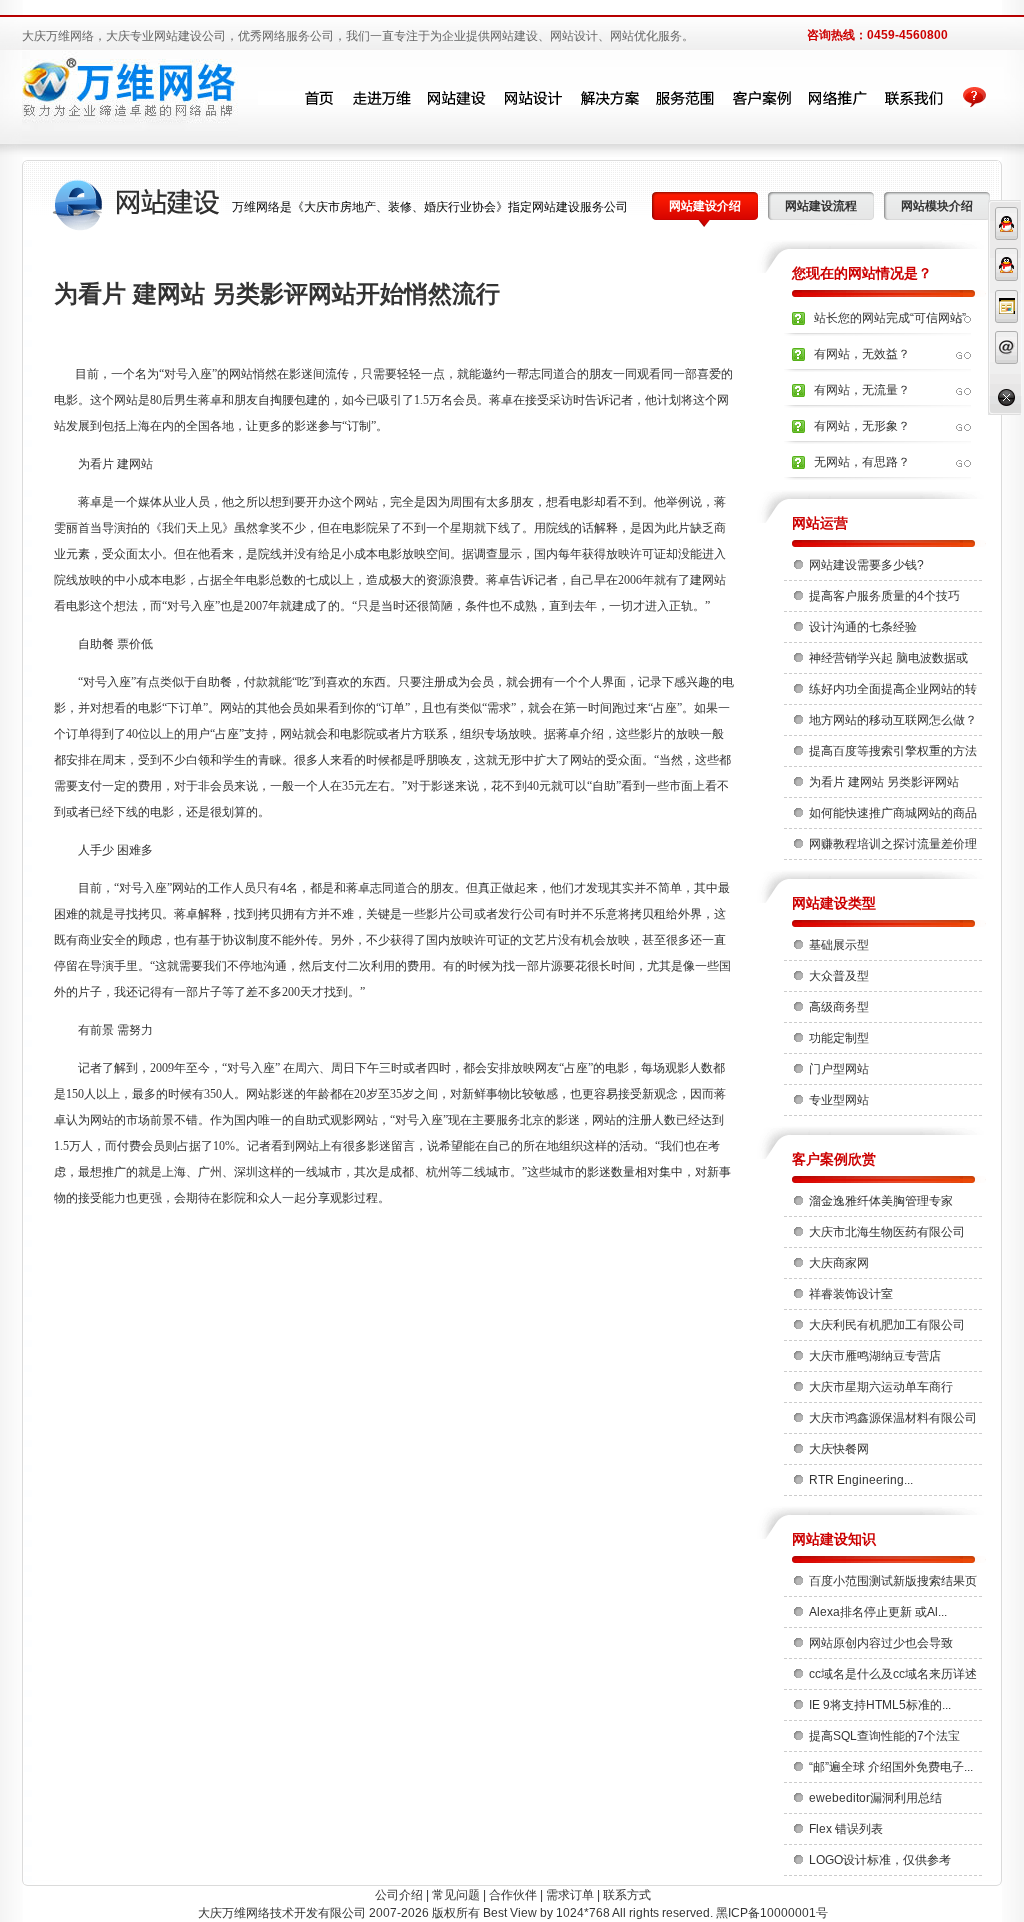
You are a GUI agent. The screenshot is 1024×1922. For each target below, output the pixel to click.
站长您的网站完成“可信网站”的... (890, 323)
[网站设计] (533, 99)
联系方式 (627, 1895)
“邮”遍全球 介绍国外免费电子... (891, 1767)
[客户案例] (761, 99)
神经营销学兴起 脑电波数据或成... (888, 662)
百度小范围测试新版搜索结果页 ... (893, 1585)
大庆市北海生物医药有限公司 (887, 1232)
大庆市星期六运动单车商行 (881, 1387)
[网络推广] (837, 99)
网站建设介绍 (705, 206)
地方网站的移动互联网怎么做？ (893, 720)
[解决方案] (609, 99)
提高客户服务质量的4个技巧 (884, 596)
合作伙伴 (513, 1895)
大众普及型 (839, 976)
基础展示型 (839, 945)
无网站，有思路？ (862, 462)
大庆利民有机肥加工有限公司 (887, 1325)
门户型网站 (839, 1069)
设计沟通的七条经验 (863, 627)
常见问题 (456, 1895)
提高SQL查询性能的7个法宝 (884, 1736)
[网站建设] (457, 99)
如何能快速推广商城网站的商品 (893, 813)
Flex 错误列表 (846, 1829)
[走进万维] (381, 99)
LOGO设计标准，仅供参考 (880, 1860)
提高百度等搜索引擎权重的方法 (893, 751)
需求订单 (570, 1895)
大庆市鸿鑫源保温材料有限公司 (893, 1418)
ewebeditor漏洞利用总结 (875, 1798)
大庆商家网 (839, 1263)
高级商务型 (839, 1007)
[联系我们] (913, 99)
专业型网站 (839, 1100)
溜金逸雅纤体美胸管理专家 (881, 1201)
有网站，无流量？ (862, 390)
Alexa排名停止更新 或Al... (878, 1612)
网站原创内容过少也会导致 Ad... (881, 1647)
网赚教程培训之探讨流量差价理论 (893, 848)
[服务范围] (685, 99)
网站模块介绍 (937, 206)
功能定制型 (839, 1038)
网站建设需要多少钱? (866, 565)
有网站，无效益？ (862, 354)
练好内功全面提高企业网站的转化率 (893, 693)
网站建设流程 (821, 206)
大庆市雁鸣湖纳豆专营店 (875, 1356)
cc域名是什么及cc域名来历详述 (893, 1674)
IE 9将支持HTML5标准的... (880, 1705)
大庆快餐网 (839, 1449)
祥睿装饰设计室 (851, 1294)
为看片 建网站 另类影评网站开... (884, 786)
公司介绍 (399, 1895)
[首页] (305, 99)
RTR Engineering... (861, 1480)
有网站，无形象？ (862, 426)
